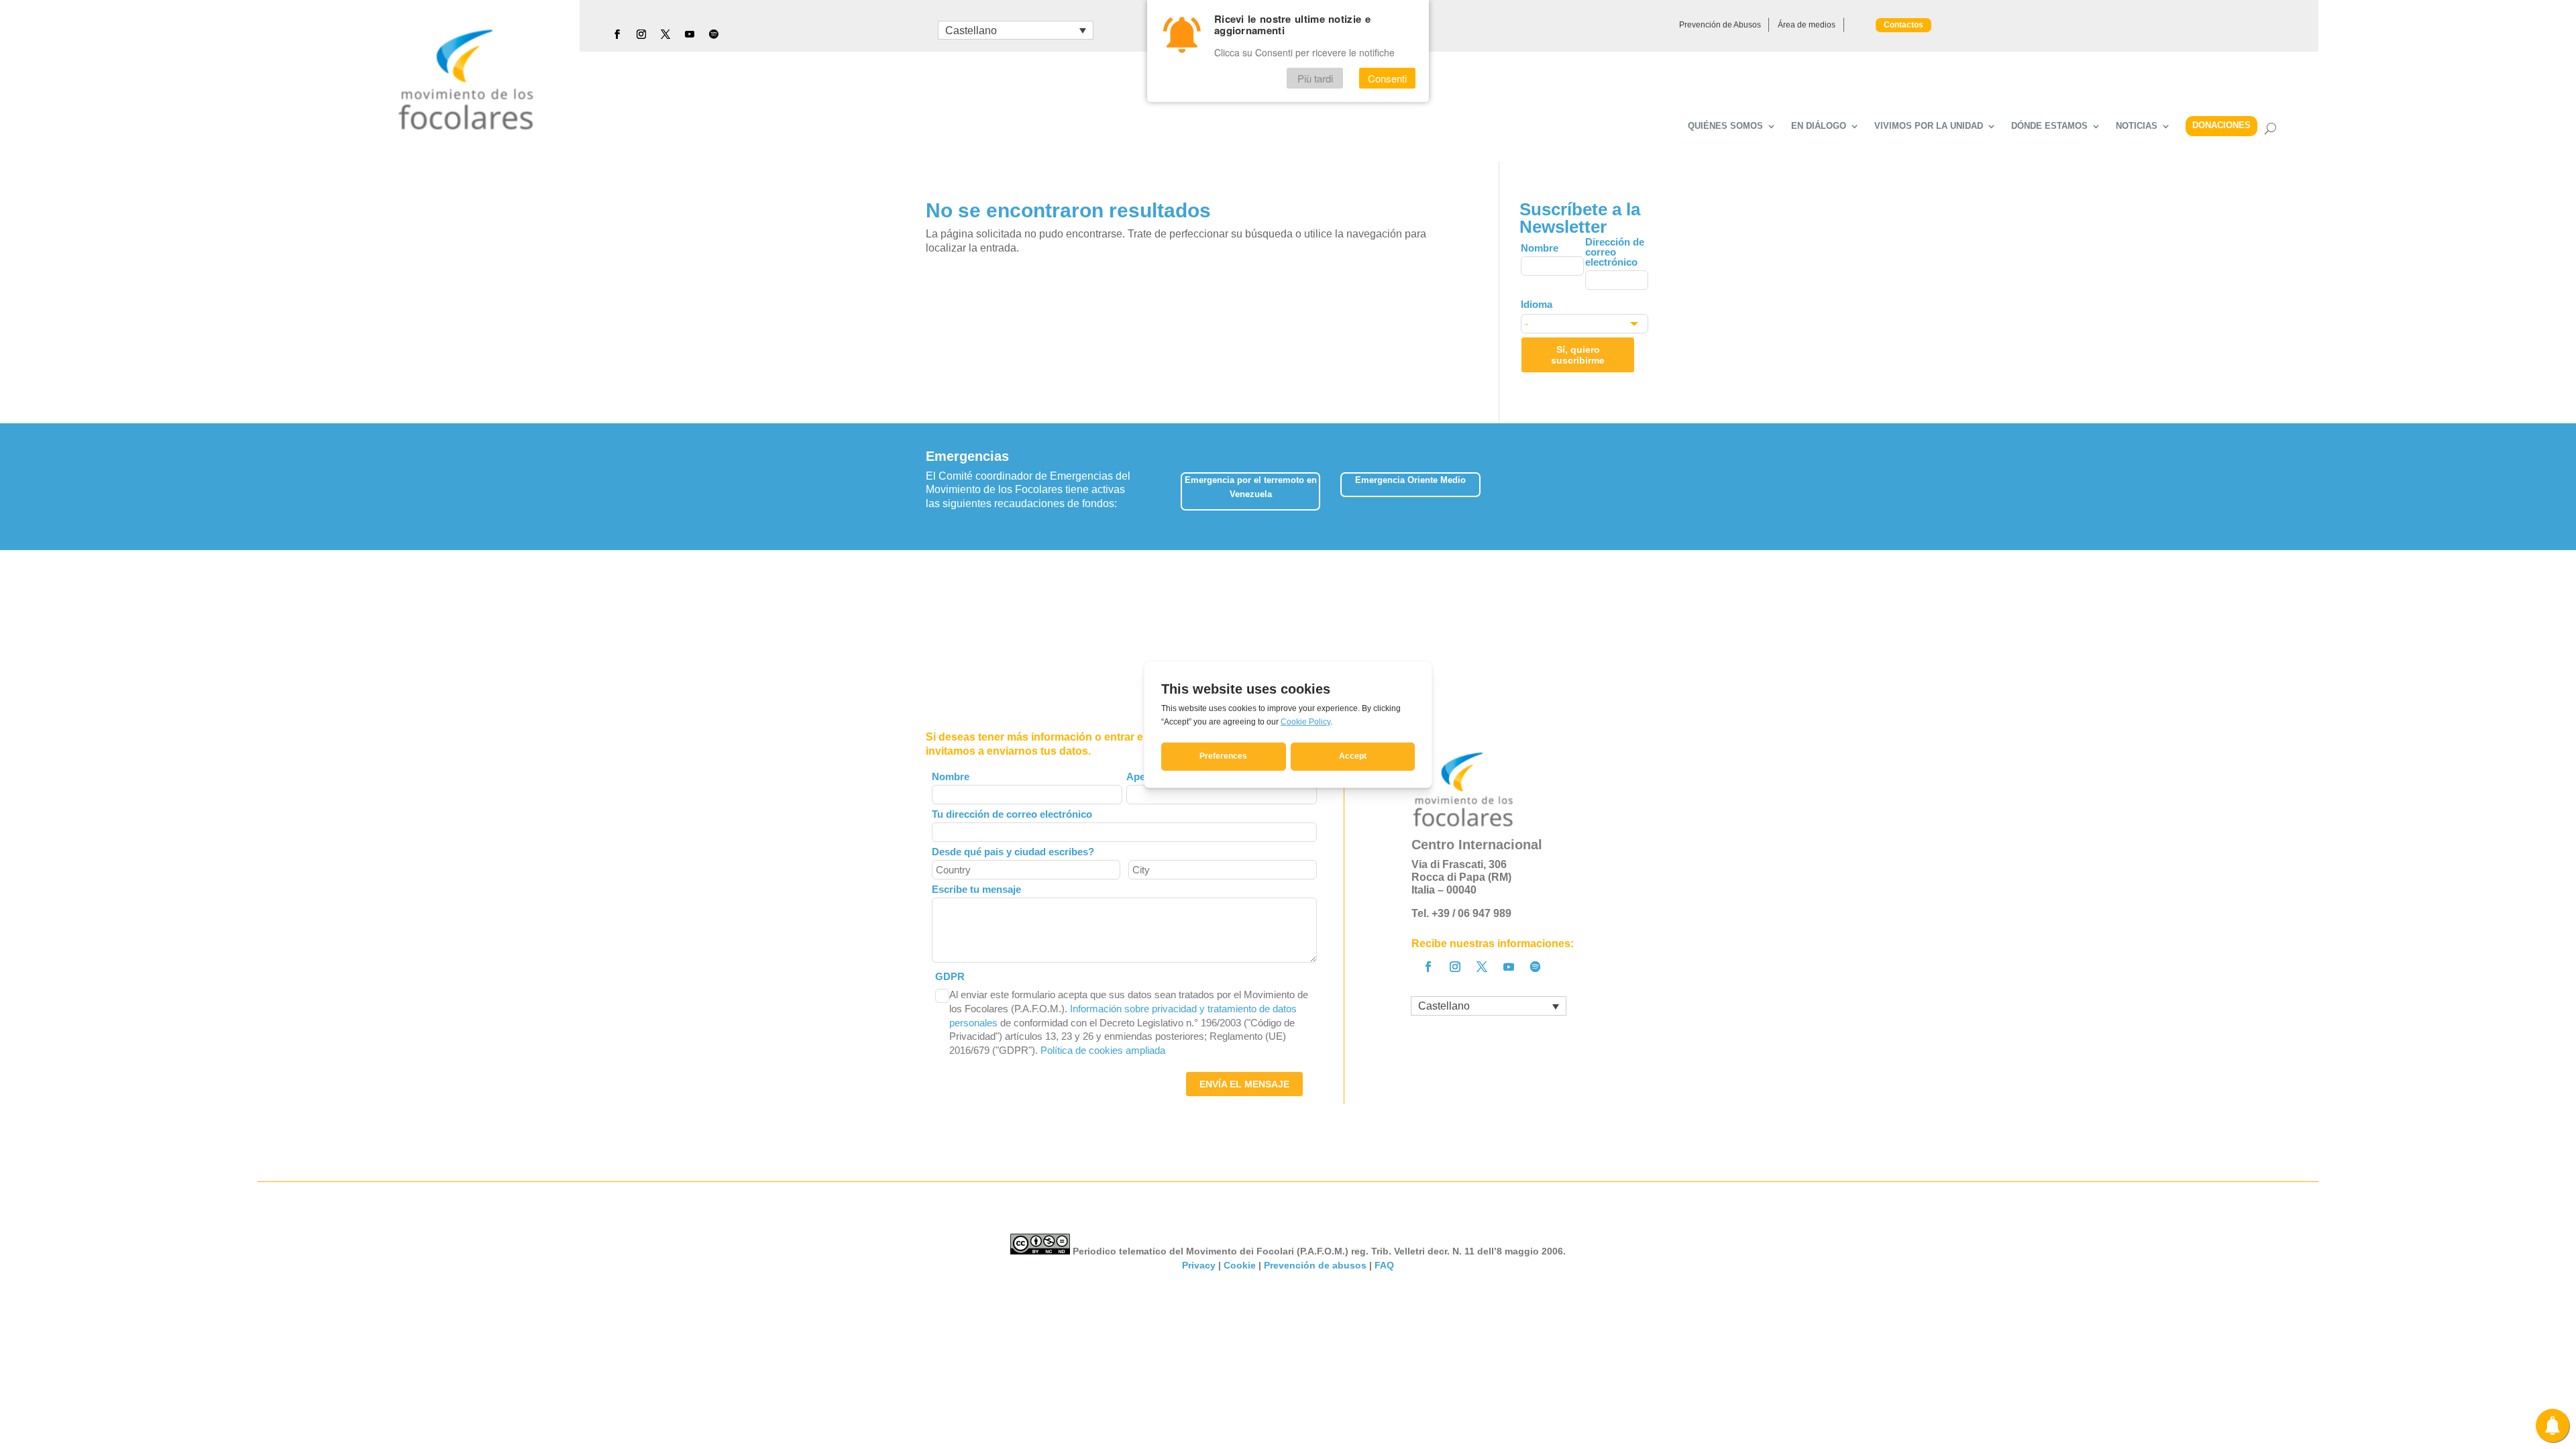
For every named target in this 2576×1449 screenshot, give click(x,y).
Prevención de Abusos (1720, 25)
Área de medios (1807, 25)
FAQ (1384, 1265)
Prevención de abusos (1315, 1265)
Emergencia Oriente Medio (1410, 480)
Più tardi (1315, 78)
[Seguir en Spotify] (714, 34)
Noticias (2137, 126)
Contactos (1903, 25)
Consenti (1387, 78)
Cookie (1240, 1265)
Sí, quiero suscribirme (1578, 355)
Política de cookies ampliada (1103, 1050)
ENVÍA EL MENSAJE (1244, 1084)
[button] (1650, 487)
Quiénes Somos (1725, 126)
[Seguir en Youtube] (690, 34)
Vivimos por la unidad (1929, 126)
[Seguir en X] (665, 34)
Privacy (1199, 1265)
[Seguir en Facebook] (617, 34)
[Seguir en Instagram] (641, 34)
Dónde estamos (2049, 126)
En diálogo (1819, 126)
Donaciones (2221, 125)
